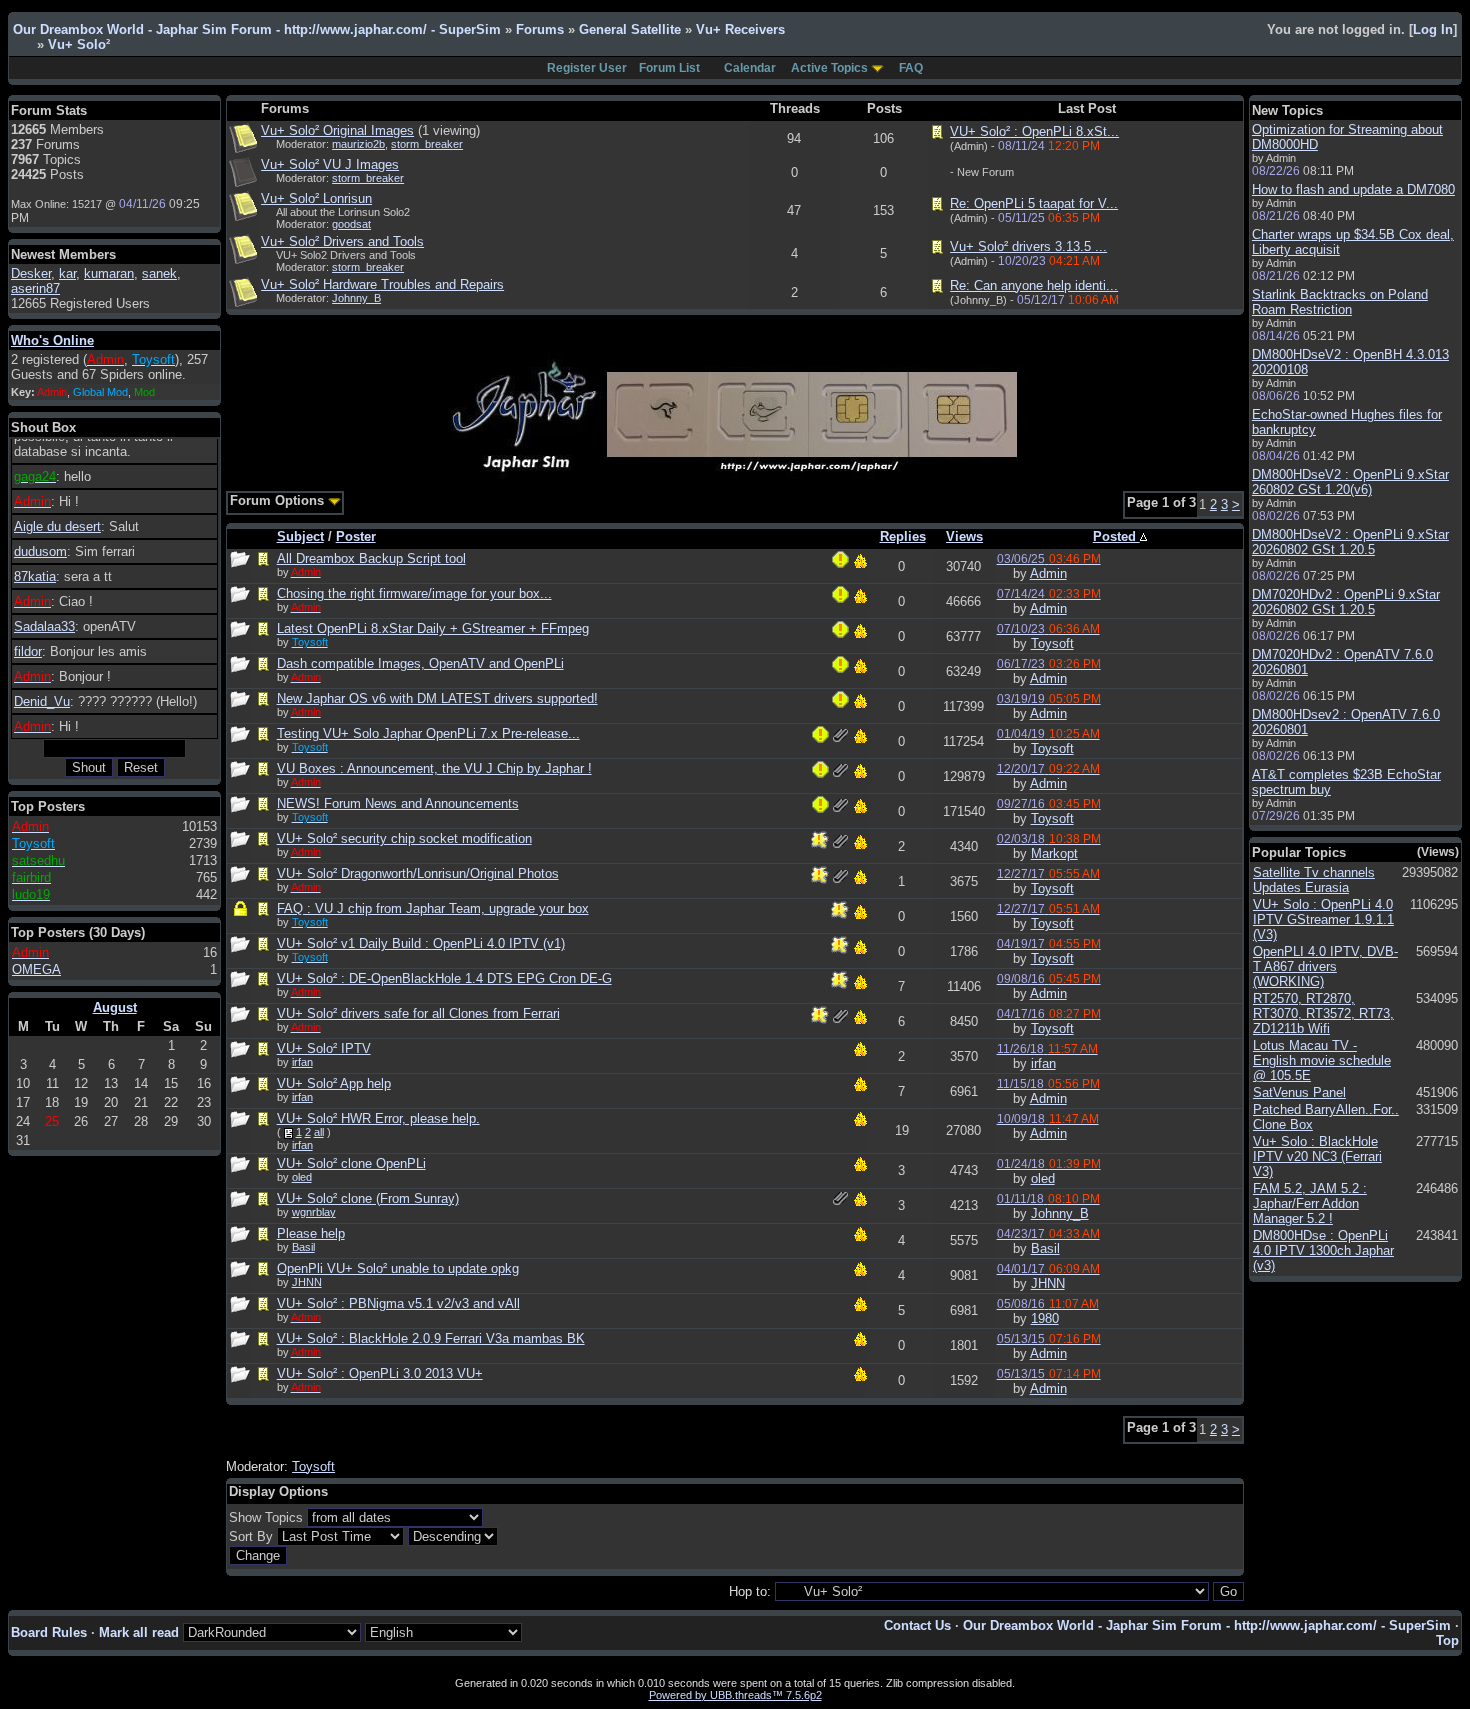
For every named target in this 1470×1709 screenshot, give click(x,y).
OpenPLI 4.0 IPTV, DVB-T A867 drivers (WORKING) (1325, 966)
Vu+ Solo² (79, 44)
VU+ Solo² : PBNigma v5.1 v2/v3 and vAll (398, 1303)
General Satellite (630, 29)
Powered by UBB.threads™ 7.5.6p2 (735, 1695)
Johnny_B (356, 298)
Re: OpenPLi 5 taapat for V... (1034, 203)
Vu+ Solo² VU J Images (330, 164)
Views (964, 536)
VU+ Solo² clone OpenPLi (351, 1163)
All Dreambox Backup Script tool (371, 558)
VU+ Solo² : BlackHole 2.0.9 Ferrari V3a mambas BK (431, 1338)
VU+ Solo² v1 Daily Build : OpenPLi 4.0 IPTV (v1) (421, 943)
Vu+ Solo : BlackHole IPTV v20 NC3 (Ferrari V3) (1317, 1156)
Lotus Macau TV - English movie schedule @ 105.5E (1322, 1060)
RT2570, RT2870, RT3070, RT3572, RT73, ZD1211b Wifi (1323, 1013)
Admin (1048, 573)
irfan (302, 1062)
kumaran (109, 273)
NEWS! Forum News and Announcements (398, 803)
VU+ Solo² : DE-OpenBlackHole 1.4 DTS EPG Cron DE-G (444, 978)
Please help (311, 1233)
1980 (1045, 1318)
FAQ (911, 68)
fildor (28, 651)
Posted (1116, 536)
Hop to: (750, 1591)
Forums (540, 29)
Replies (903, 536)
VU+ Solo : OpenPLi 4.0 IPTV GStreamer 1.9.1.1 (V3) (1323, 919)
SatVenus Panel (1299, 1092)
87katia (35, 576)
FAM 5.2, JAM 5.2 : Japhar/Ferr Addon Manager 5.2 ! (1310, 1203)
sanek (159, 273)
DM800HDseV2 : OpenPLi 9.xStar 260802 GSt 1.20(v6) (1350, 482)
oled (302, 1177)
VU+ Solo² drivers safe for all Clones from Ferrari (418, 1013)
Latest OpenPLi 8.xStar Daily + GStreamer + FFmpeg (433, 628)
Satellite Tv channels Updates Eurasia (1314, 880)
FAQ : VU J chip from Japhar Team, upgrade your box (433, 908)
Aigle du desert (57, 526)
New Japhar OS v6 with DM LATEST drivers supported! (437, 698)
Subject (300, 536)
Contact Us (917, 1625)
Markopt (1054, 853)
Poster (356, 536)
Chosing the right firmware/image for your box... (414, 593)
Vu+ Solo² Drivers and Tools (342, 241)
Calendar (750, 68)
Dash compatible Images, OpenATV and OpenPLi (420, 663)
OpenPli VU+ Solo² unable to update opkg (398, 1268)
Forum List (669, 68)
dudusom (40, 551)
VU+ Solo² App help (334, 1083)
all (319, 1132)
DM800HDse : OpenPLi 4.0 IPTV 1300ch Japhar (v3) (1323, 1250)
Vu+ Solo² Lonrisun (316, 198)
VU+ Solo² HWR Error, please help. (378, 1118)
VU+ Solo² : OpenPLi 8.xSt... (1034, 131)
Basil (303, 1247)
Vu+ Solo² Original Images (337, 130)
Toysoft (1052, 643)
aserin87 (35, 288)
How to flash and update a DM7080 (1353, 189)
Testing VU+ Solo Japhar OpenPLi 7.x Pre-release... (428, 733)
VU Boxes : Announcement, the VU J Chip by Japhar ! (434, 768)
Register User (587, 68)
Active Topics (829, 68)
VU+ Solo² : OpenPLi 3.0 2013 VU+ (380, 1373)
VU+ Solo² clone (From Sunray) (368, 1198)
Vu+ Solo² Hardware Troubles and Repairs (382, 284)
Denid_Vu (42, 701)
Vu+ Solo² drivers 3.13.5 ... (1028, 246)
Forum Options (279, 500)
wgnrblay (314, 1212)
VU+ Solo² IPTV (324, 1048)
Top (1447, 1640)
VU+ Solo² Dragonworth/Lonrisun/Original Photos (418, 873)
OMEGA (36, 969)
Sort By (251, 1536)
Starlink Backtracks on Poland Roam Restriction (1340, 302)
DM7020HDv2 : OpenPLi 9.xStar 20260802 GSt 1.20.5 (1346, 602)
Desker (31, 273)
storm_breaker (427, 144)
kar (67, 273)
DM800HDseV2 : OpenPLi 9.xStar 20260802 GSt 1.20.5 (1350, 542)
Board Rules (49, 1632)
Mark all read (139, 1632)
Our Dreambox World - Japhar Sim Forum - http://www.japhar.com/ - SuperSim (257, 29)
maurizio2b (358, 144)
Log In (1433, 29)
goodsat (351, 224)
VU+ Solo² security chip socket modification (404, 838)
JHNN (307, 1282)
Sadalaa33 (44, 626)
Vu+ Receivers (740, 29)
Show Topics (266, 1517)
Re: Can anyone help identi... (1034, 285)
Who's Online (52, 340)
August (115, 1007)
